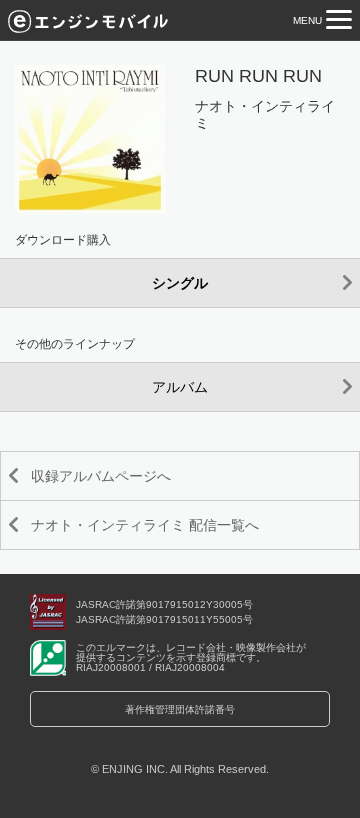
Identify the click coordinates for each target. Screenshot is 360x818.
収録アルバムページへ (101, 476)
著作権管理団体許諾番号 (180, 709)
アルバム (180, 387)
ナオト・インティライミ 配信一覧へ (145, 525)
